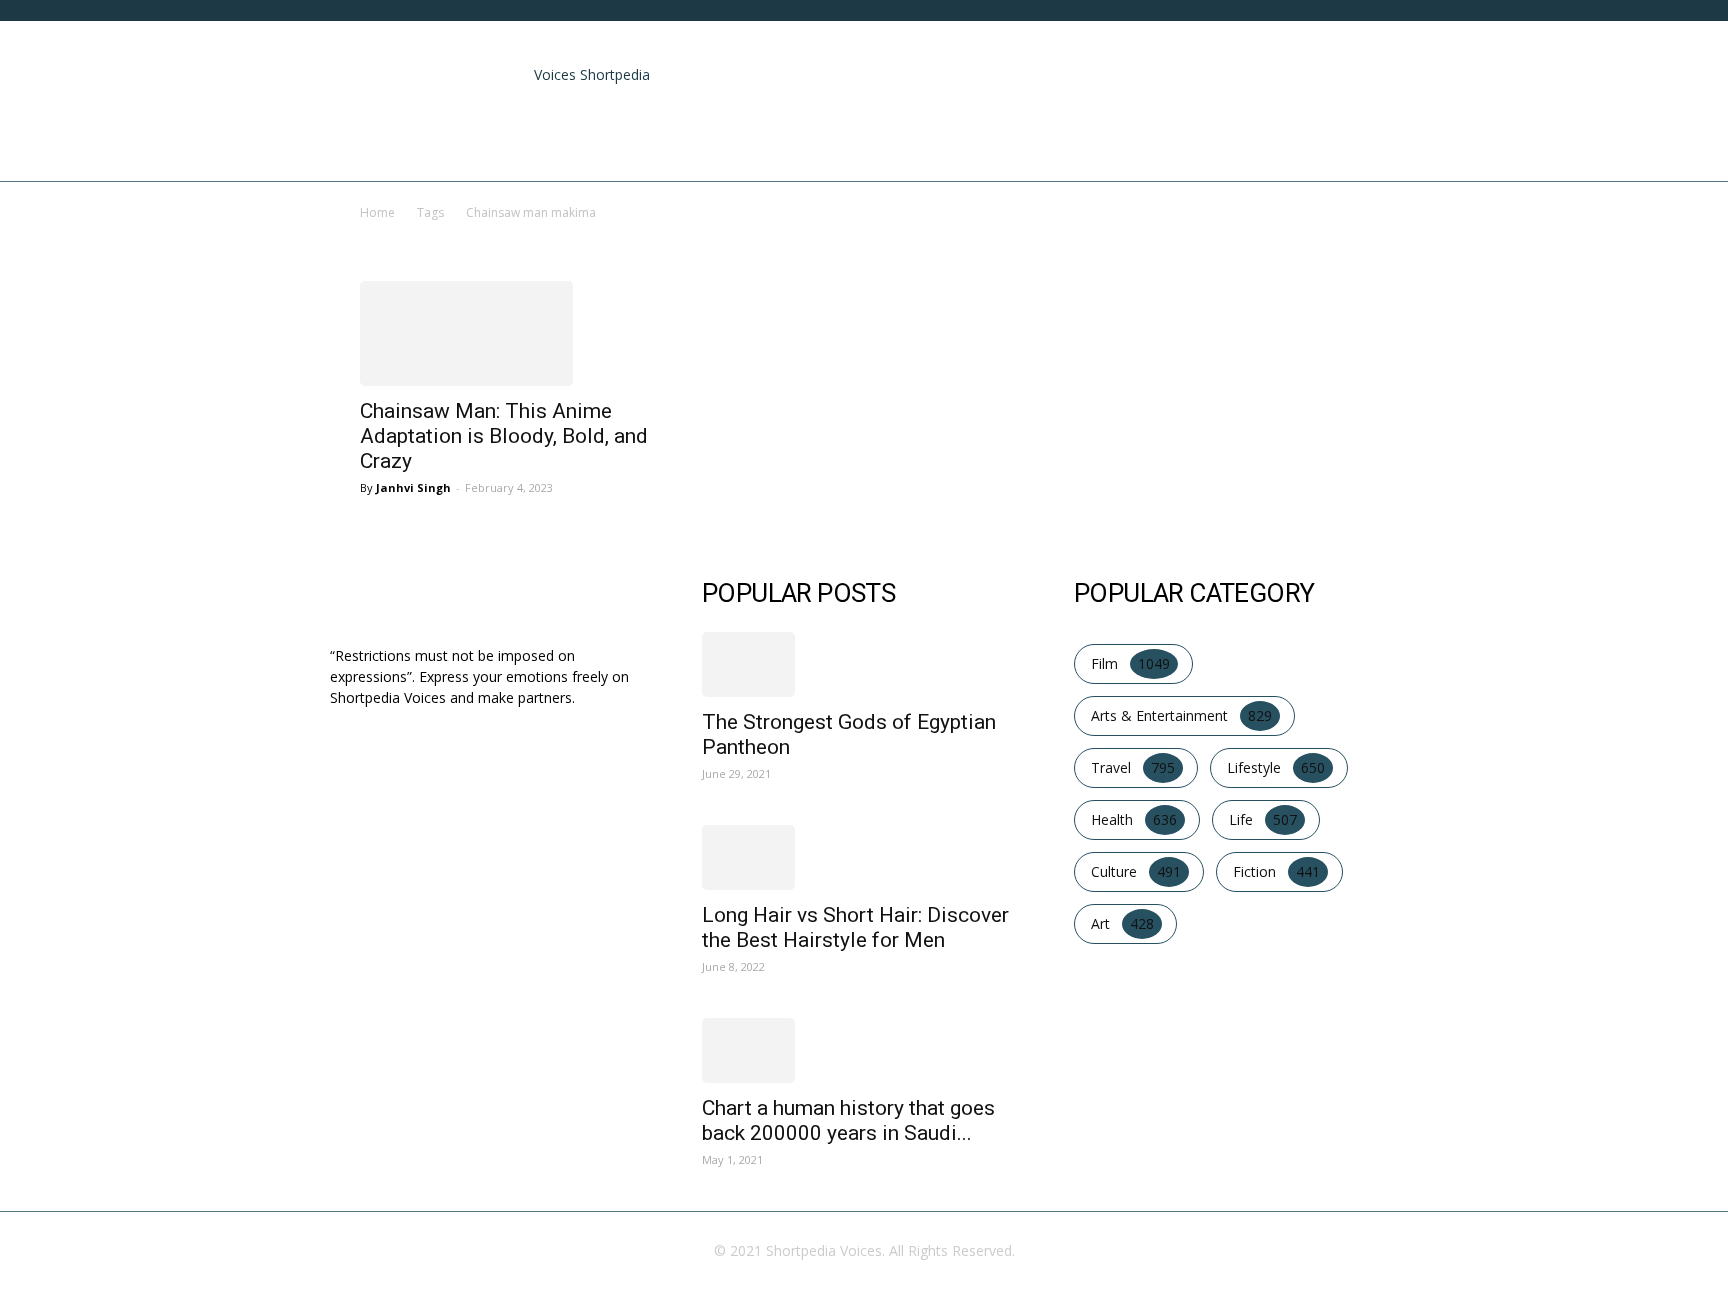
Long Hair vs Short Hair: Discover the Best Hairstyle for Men (855, 927)
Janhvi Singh (413, 487)
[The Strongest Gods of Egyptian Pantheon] (864, 664)
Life (1284, 140)
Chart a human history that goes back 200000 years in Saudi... (848, 1120)
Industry (1032, 140)
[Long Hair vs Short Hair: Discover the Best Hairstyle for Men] (864, 857)
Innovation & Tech (1169, 140)
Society (1355, 140)
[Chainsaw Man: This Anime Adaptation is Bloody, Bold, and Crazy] (512, 333)
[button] (1374, 62)
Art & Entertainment (883, 140)
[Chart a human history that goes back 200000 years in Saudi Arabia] (864, 1050)
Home (749, 140)
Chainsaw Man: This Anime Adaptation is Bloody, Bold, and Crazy (504, 436)
